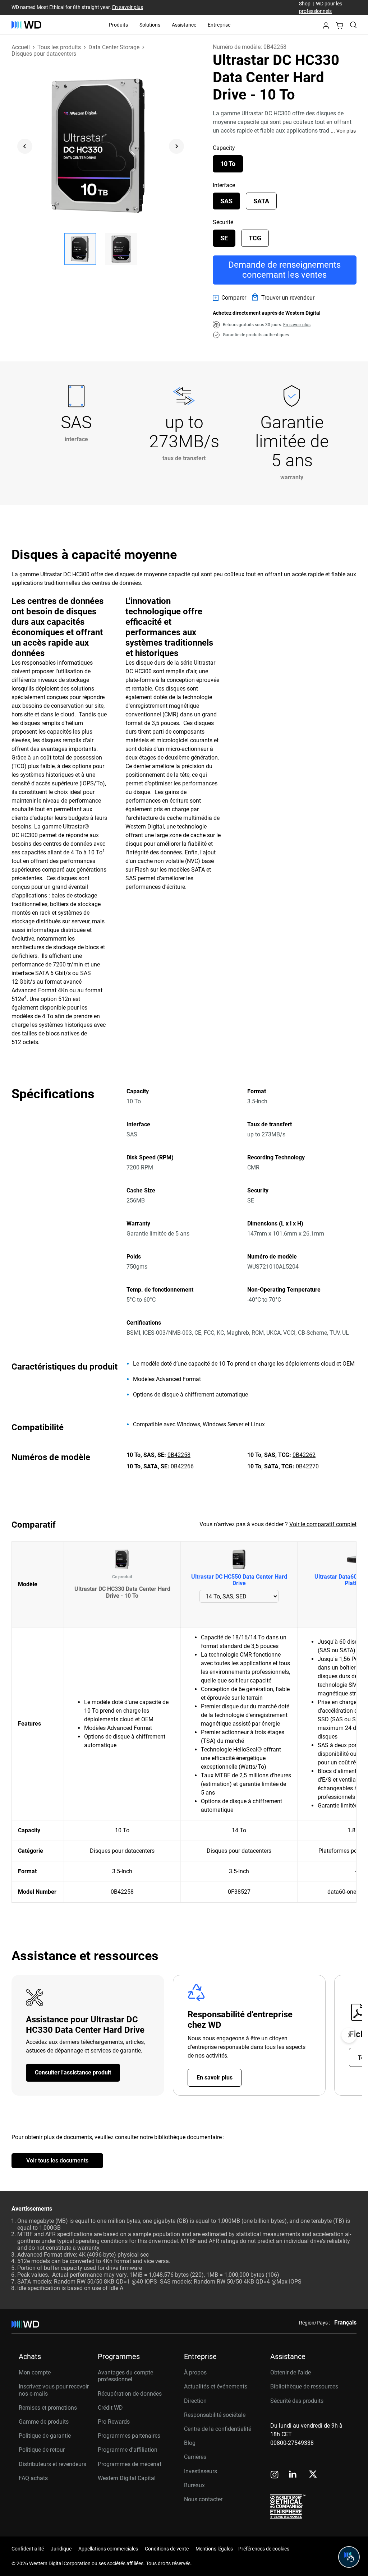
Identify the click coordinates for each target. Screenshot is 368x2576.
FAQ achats (33, 2478)
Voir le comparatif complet (323, 1524)
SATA (261, 201)
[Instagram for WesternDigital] (275, 2475)
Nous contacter (203, 2499)
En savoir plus (128, 7)
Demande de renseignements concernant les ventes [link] (284, 270)
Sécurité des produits (297, 2401)
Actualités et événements (216, 2386)
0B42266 (182, 1466)
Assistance (184, 25)
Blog (190, 2443)
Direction (195, 2401)
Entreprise (219, 25)
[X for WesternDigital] (313, 2475)
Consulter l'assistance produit (73, 2072)
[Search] (353, 25)
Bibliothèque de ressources (304, 2386)
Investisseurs (201, 2471)
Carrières (195, 2457)
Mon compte (35, 2372)
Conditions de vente (167, 2549)
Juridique (61, 2549)
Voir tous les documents (57, 2160)
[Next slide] (176, 146)
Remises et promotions (48, 2408)
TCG (255, 238)
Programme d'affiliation (128, 2450)
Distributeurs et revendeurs (52, 2464)
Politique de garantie (45, 2436)
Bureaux (194, 2485)
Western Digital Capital (127, 2478)
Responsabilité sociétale (215, 2415)
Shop (305, 4)
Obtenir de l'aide (291, 2372)
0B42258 (179, 1455)
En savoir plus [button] (297, 325)
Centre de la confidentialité (218, 2429)
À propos (195, 2372)
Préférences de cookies (264, 2549)
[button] (326, 27)
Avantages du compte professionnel (125, 2376)
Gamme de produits (44, 2422)
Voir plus (346, 131)
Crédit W (108, 2408)
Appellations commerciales (108, 2549)
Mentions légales (214, 2549)
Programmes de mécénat (130, 2464)
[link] (229, 298)
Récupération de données (130, 2394)
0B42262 (304, 1455)
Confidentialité (28, 2549)
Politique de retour (42, 2450)
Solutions (150, 25)
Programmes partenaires (129, 2436)
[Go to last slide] (25, 146)
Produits (118, 25)
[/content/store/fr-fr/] (26, 25)
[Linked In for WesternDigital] (293, 2475)
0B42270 (307, 1466)
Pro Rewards (114, 2422)
